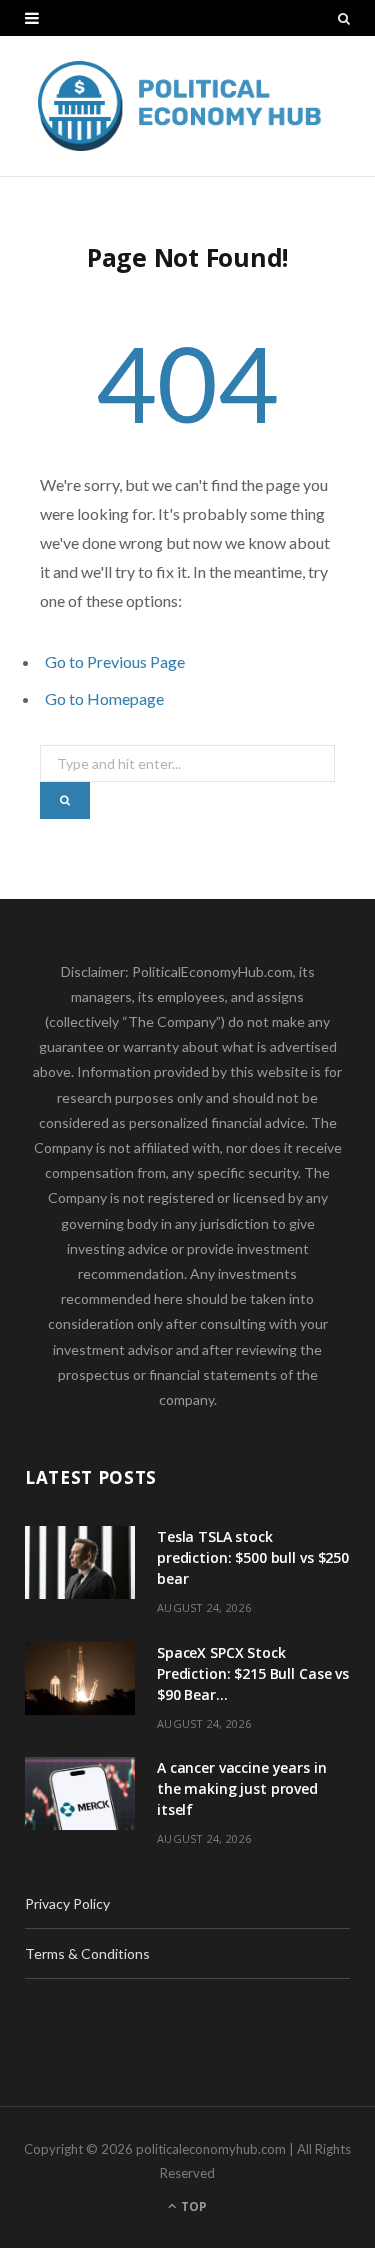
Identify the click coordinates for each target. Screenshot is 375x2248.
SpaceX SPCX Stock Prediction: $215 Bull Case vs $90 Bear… (253, 1673)
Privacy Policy (67, 1903)
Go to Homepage (104, 698)
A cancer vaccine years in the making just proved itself (242, 1788)
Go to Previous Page (115, 661)
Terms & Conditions (87, 1953)
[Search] (344, 18)
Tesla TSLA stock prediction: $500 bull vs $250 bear (253, 1557)
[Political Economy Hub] (187, 106)
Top (192, 2206)
